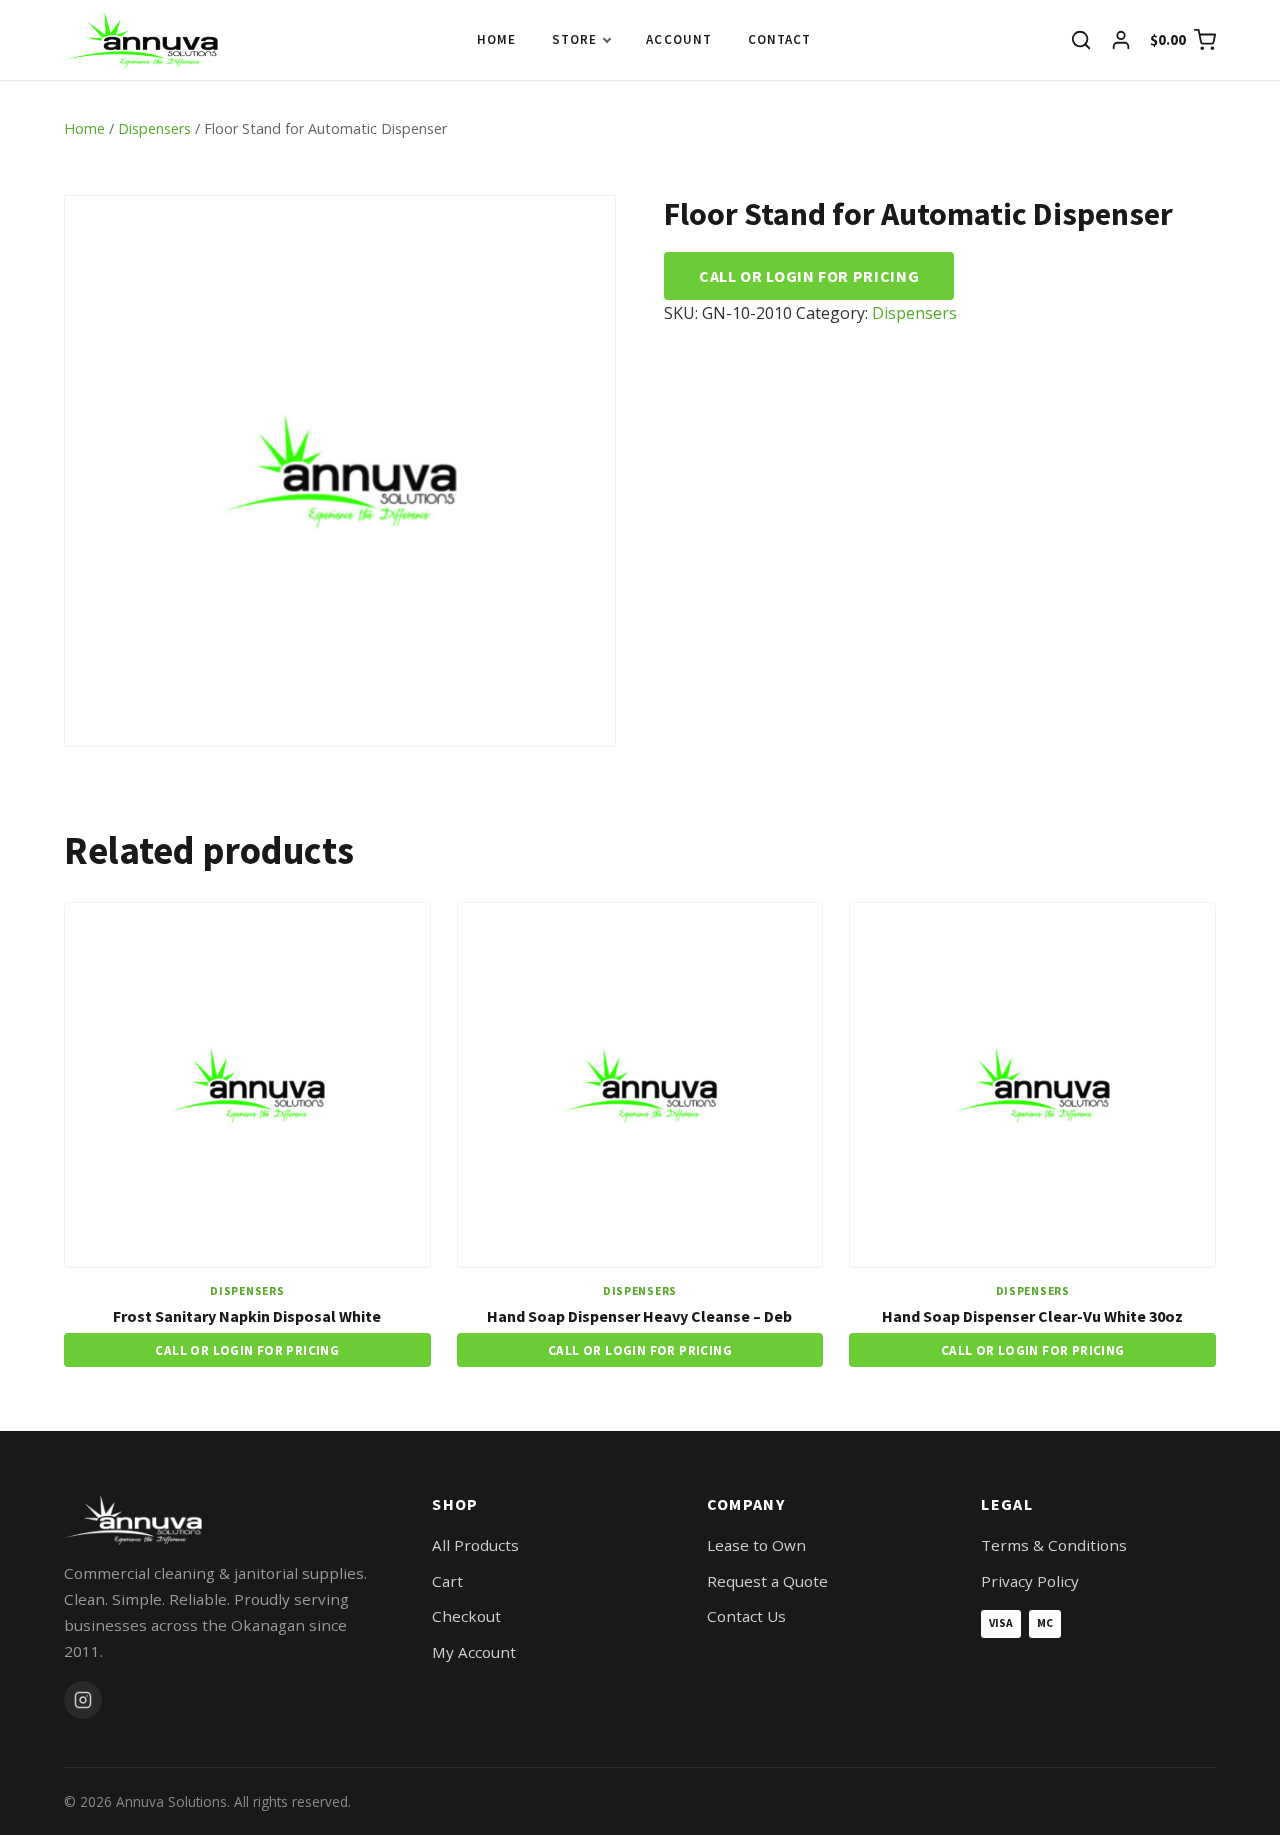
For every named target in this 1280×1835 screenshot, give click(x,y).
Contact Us (746, 1616)
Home (496, 39)
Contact (779, 39)
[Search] (1081, 40)
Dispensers (154, 128)
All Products (475, 1545)
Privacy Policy (1030, 1581)
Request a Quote (767, 1581)
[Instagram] (83, 1700)
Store (574, 39)
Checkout (466, 1616)
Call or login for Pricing (809, 276)
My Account (474, 1652)
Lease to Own (756, 1545)
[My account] (1121, 40)
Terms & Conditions (1054, 1545)
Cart (447, 1581)
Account (678, 39)
